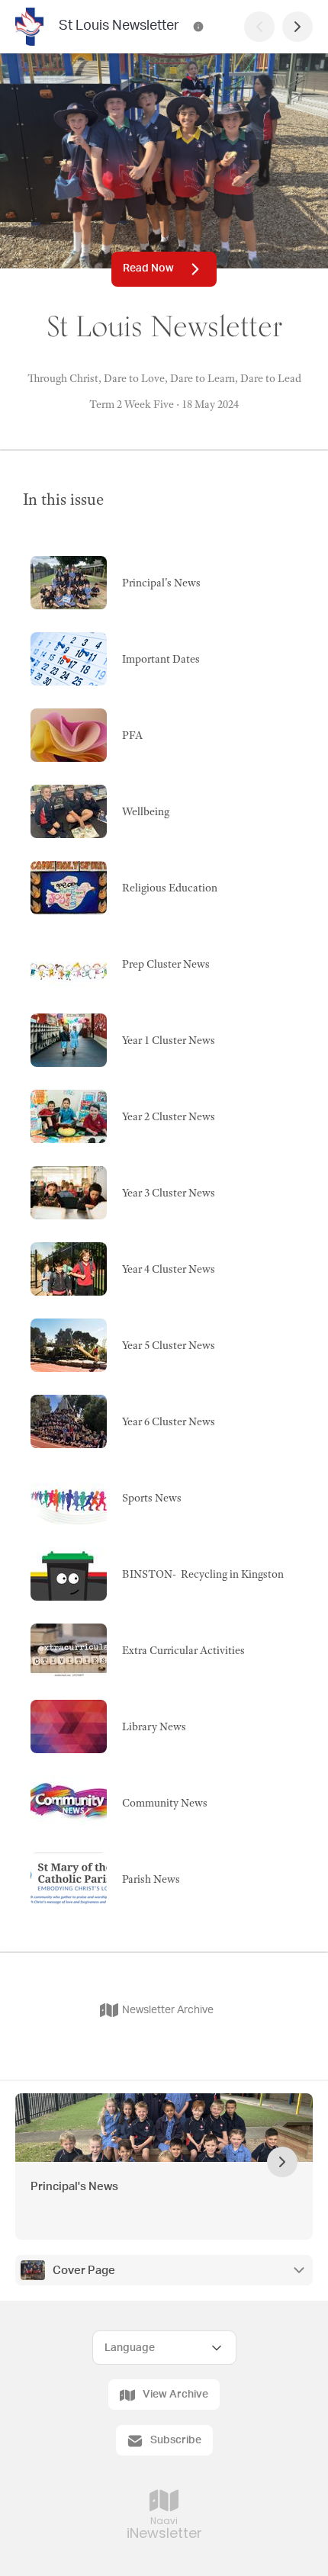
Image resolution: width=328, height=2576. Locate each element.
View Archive (175, 2395)
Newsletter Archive (168, 2010)
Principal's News (74, 2187)
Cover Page (84, 2271)
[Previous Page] (259, 27)
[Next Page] (297, 27)
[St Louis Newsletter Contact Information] (198, 27)
